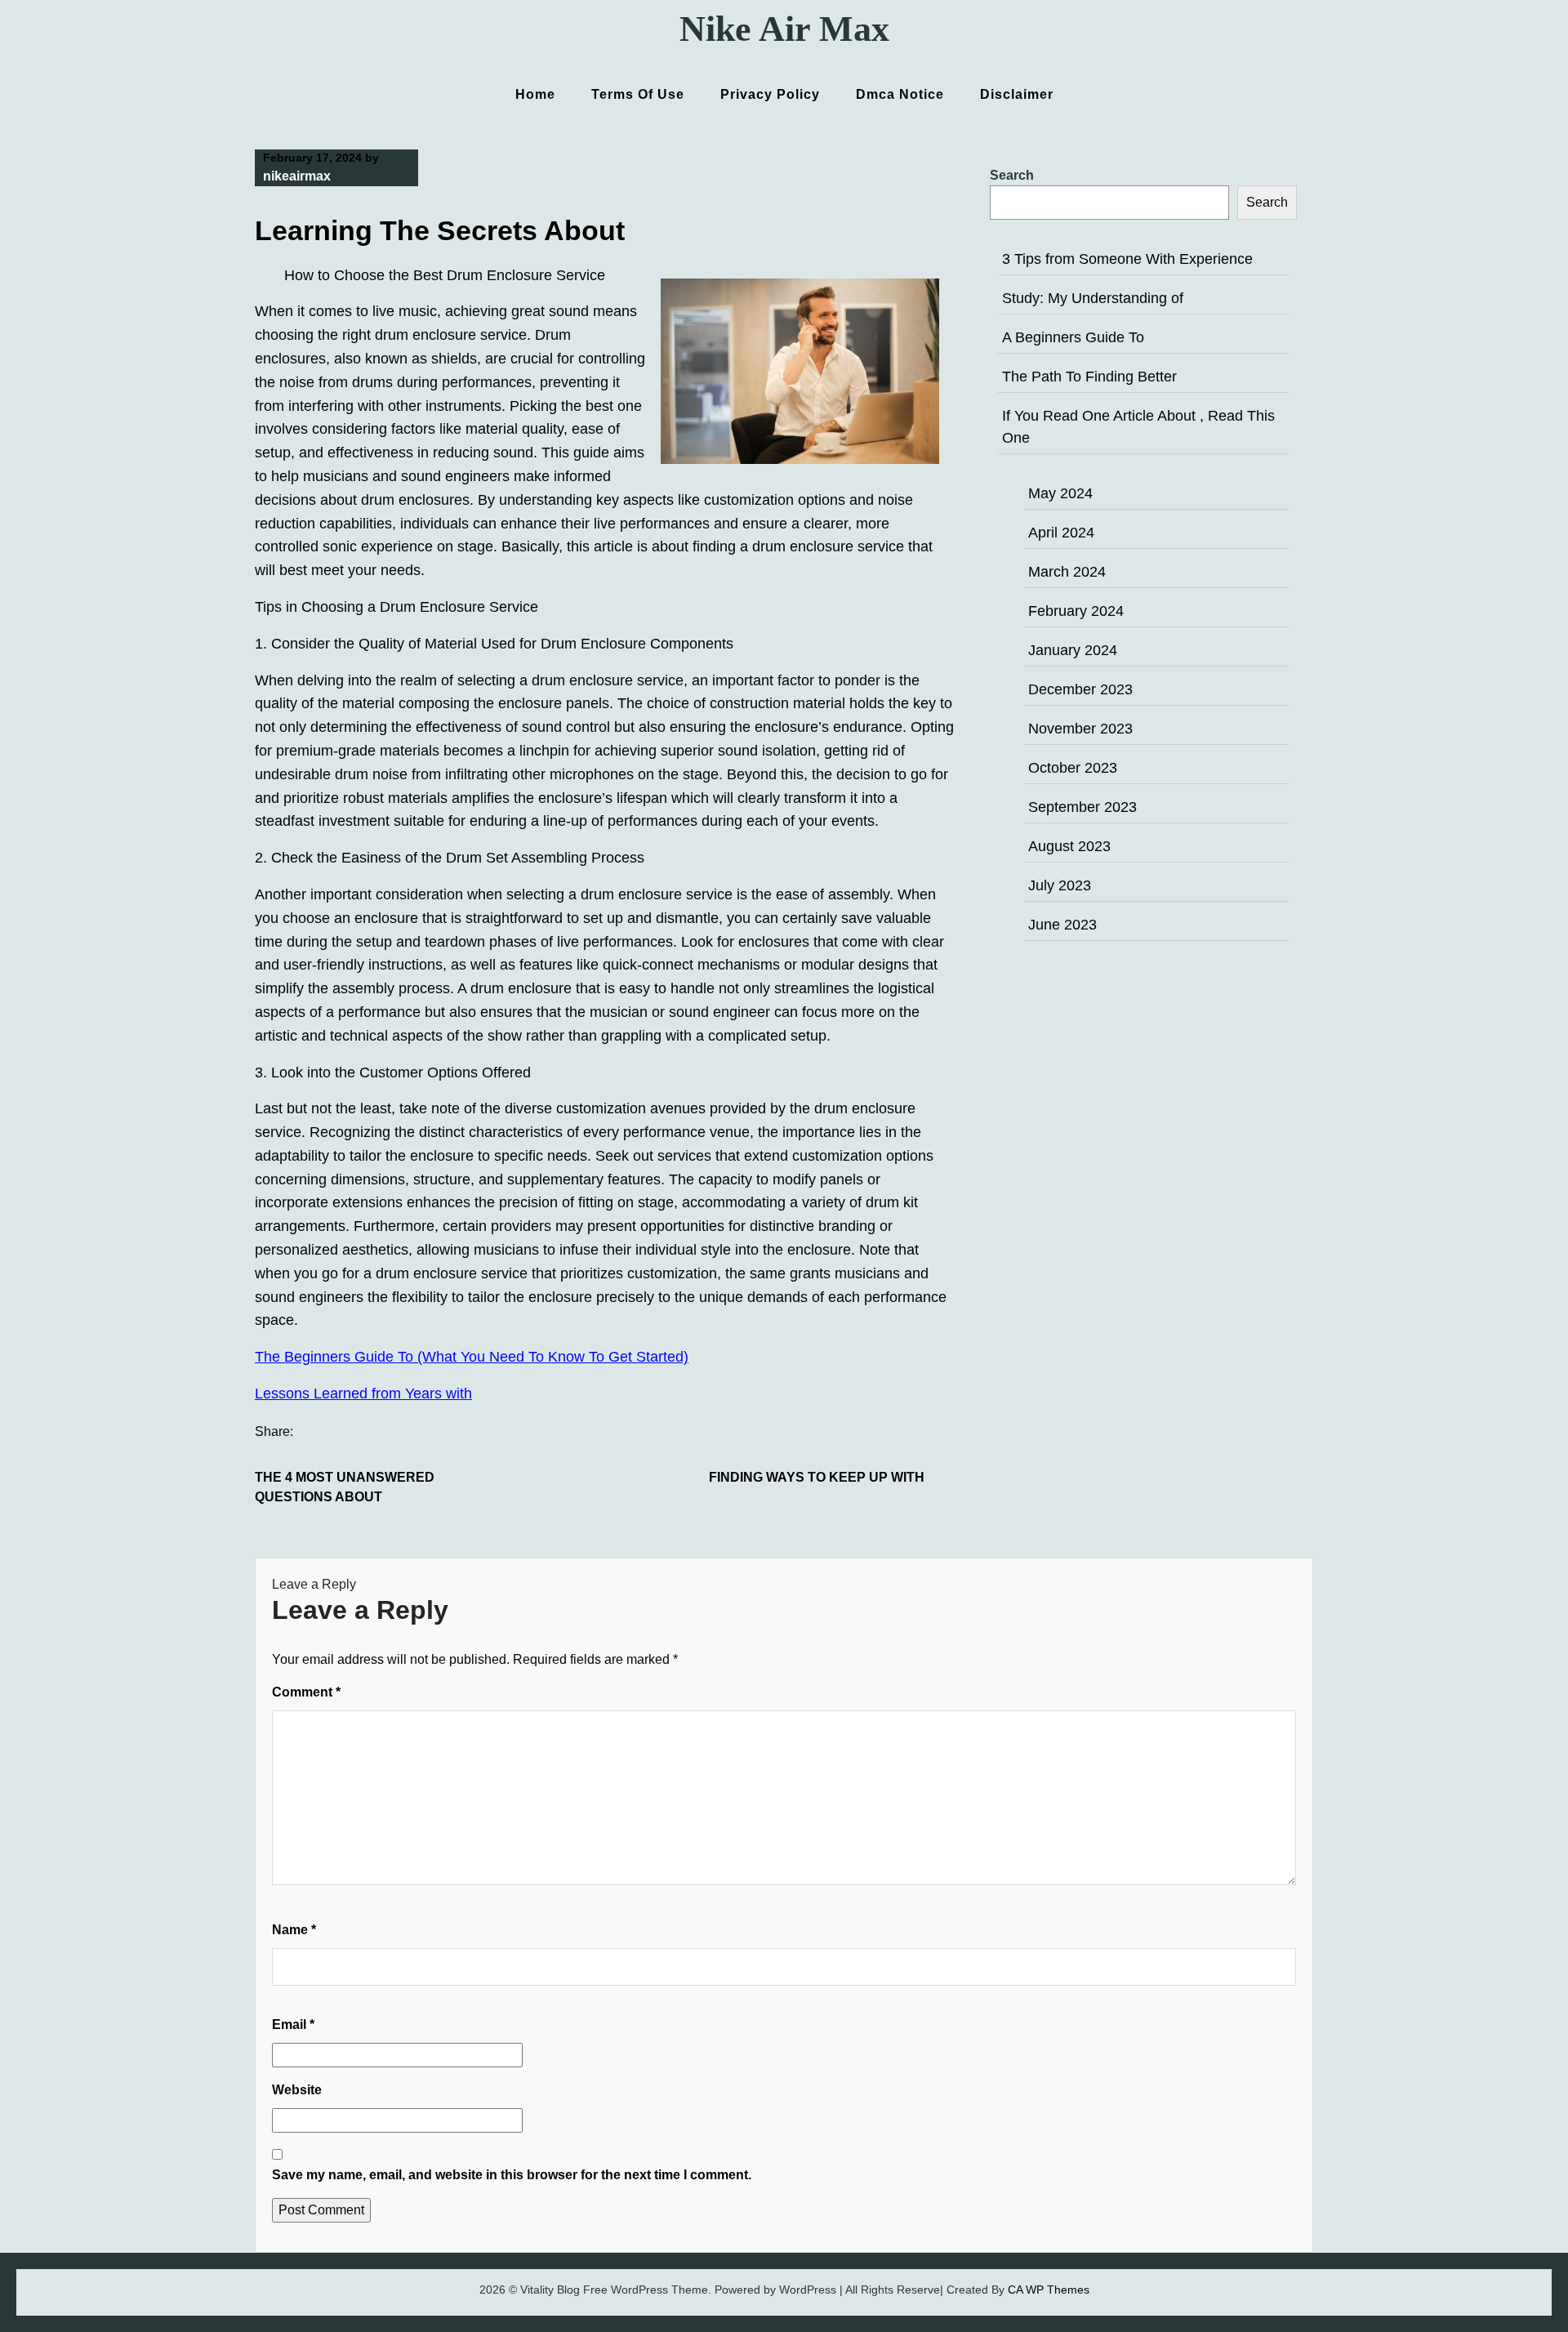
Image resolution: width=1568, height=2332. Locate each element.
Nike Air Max (784, 29)
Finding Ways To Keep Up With (817, 1477)
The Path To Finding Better (1089, 377)
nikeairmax (297, 176)
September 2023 (1082, 807)
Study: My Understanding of (1093, 298)
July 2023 (1060, 885)
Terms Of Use (638, 94)
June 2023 (1062, 925)
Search (1012, 175)
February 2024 (1076, 611)
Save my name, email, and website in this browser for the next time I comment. (512, 2175)
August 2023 (1069, 846)
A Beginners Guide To (1073, 337)
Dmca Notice (900, 94)
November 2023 (1080, 729)
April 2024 (1061, 533)
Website (297, 2090)
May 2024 (1060, 493)
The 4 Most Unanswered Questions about (345, 1487)
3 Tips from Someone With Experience (1127, 259)
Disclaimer (1017, 94)
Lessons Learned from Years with (363, 1393)
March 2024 (1067, 572)
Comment (306, 1692)
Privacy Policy (770, 94)
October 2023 (1073, 768)
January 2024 (1073, 650)
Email (293, 2024)
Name (294, 1930)
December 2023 (1080, 689)
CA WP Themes (1049, 2290)
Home (535, 94)
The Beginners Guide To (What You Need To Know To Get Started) (472, 1357)
